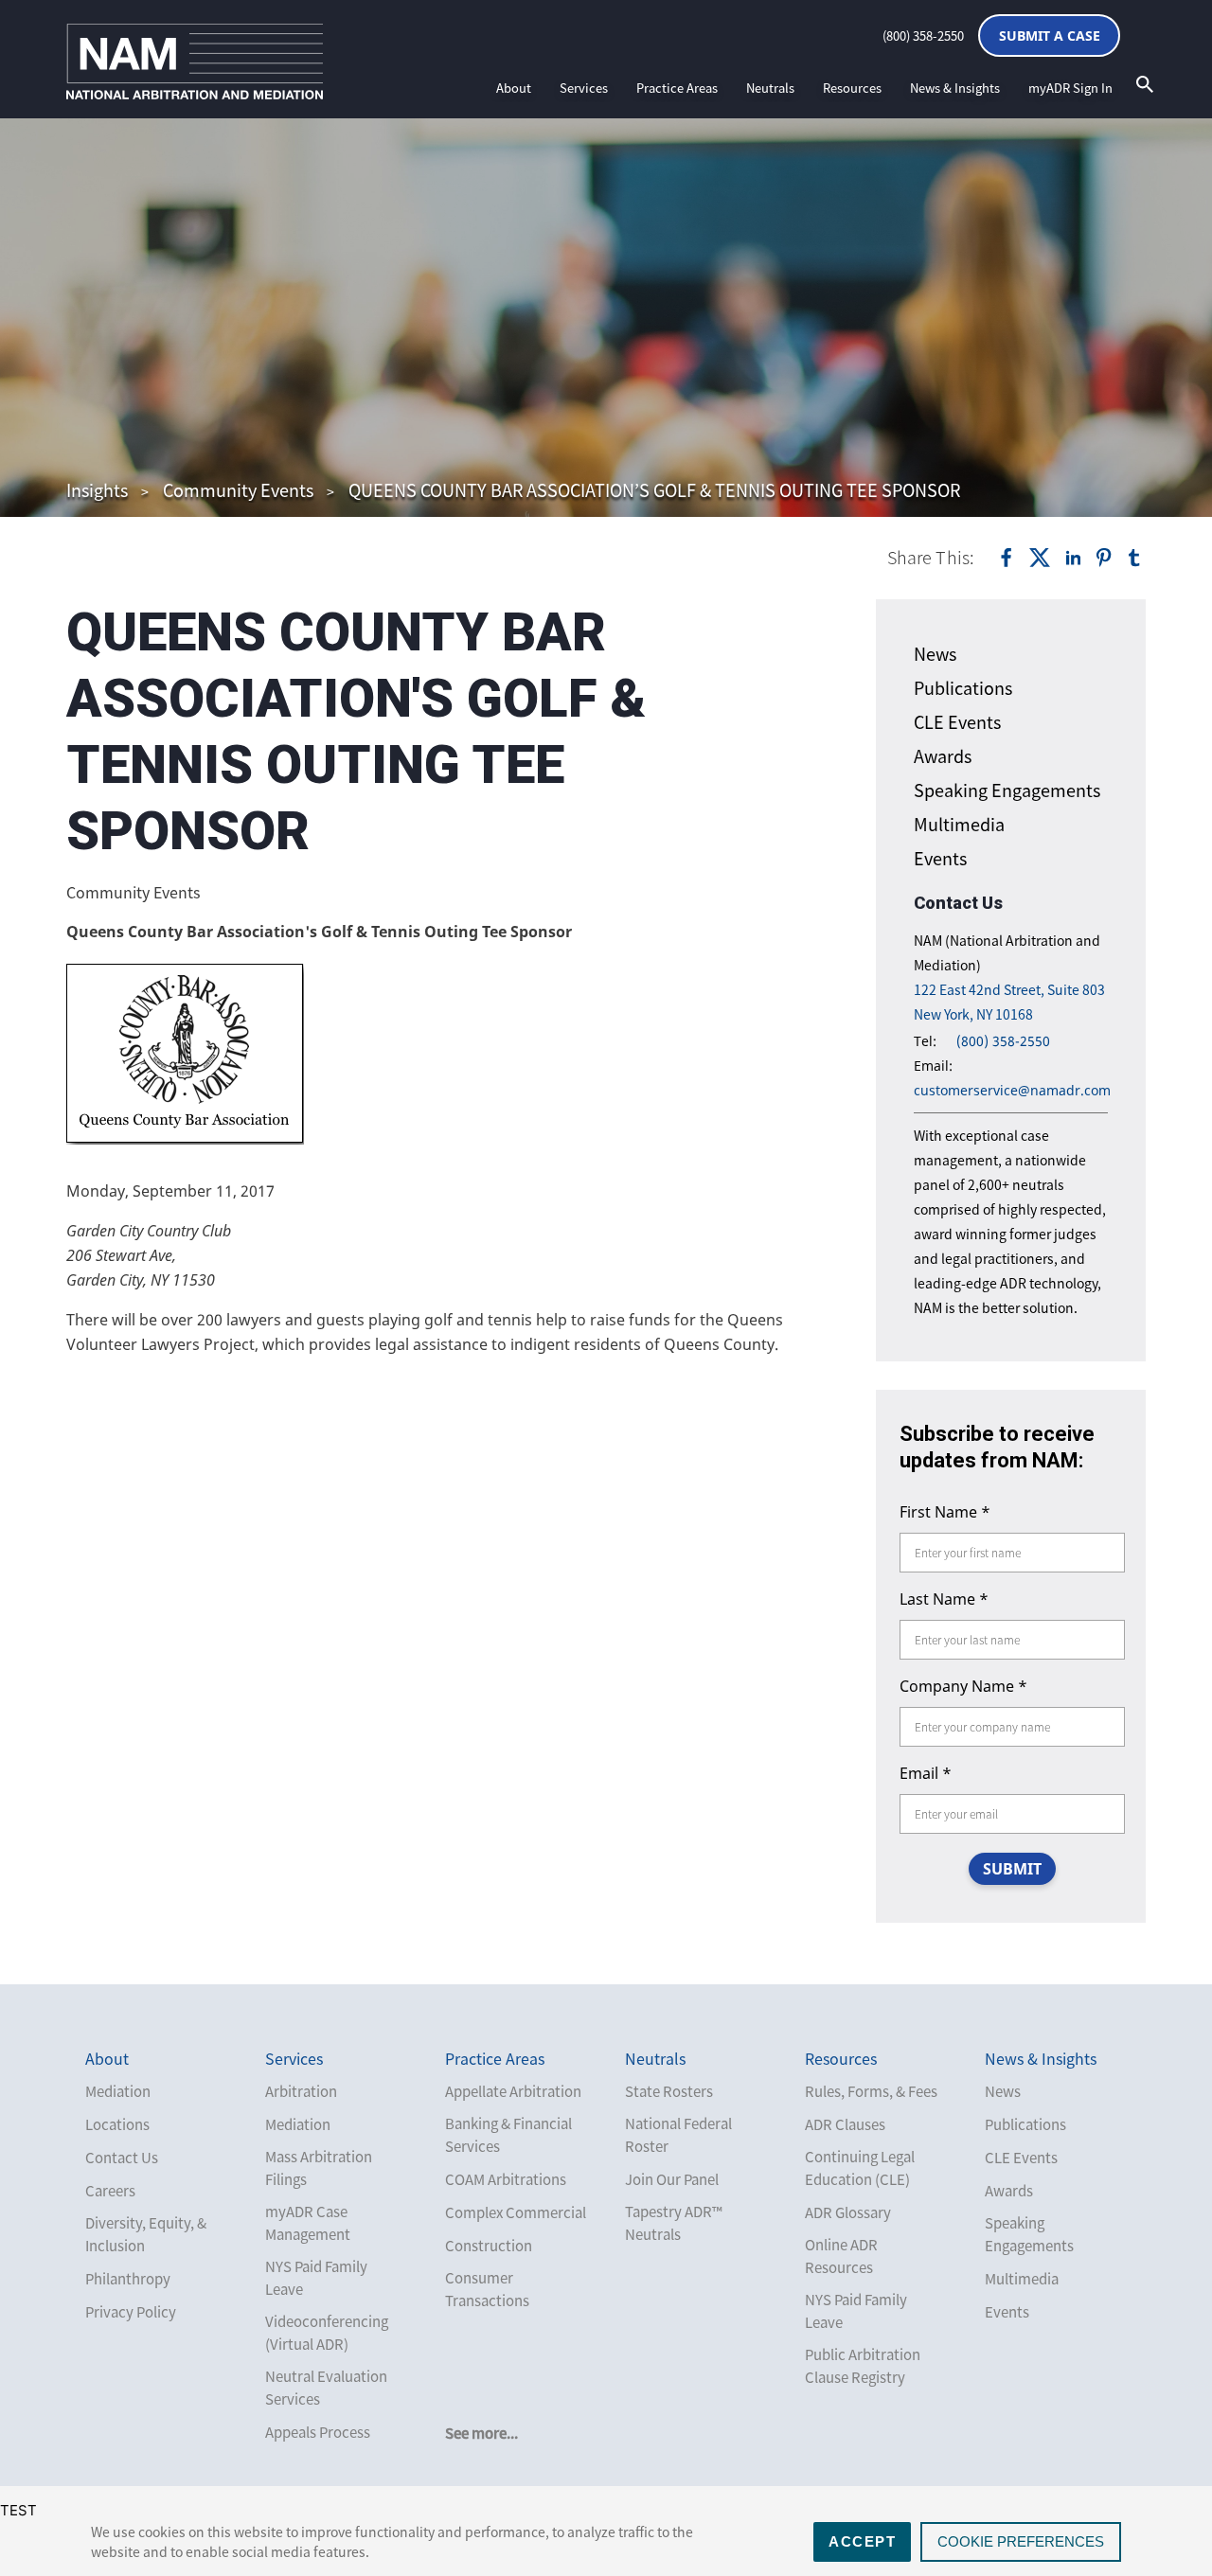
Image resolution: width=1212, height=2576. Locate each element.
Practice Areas (677, 88)
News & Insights (955, 88)
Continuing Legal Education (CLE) (860, 2168)
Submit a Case (1050, 36)
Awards (943, 756)
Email (926, 1773)
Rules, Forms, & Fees (871, 2091)
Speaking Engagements (1007, 790)
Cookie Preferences (1021, 2541)
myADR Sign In (1070, 88)
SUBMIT (1012, 1869)
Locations (117, 2124)
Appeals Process (318, 2432)
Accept (862, 2541)
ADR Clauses (845, 2124)
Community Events (238, 490)
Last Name (944, 1599)
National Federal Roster (678, 2135)
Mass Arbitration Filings (319, 2168)
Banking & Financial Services (508, 2135)
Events (940, 858)
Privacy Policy (131, 2312)
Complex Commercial (516, 2212)
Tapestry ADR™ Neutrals (674, 2223)
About (514, 88)
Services (584, 88)
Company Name (963, 1686)
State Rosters (669, 2091)
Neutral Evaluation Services (326, 2388)
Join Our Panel (672, 2179)
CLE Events (957, 722)
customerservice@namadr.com (1012, 1090)
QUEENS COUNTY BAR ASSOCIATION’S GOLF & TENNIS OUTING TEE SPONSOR (654, 490)
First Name (945, 1512)
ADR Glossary (848, 2212)
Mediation (118, 2091)
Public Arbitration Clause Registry (863, 2366)
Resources (852, 88)
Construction (489, 2246)
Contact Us (122, 2158)
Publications (963, 688)
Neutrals (770, 88)
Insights (97, 490)
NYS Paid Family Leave (316, 2278)
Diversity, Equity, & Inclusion (146, 2234)
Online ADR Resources (841, 2256)
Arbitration (301, 2091)
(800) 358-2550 (923, 36)
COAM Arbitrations (506, 2179)
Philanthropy (128, 2279)
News (935, 654)
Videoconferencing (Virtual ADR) (327, 2333)
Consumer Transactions (487, 2289)
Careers (110, 2191)
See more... (481, 2433)
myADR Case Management (308, 2223)
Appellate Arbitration (513, 2091)
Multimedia (959, 824)
